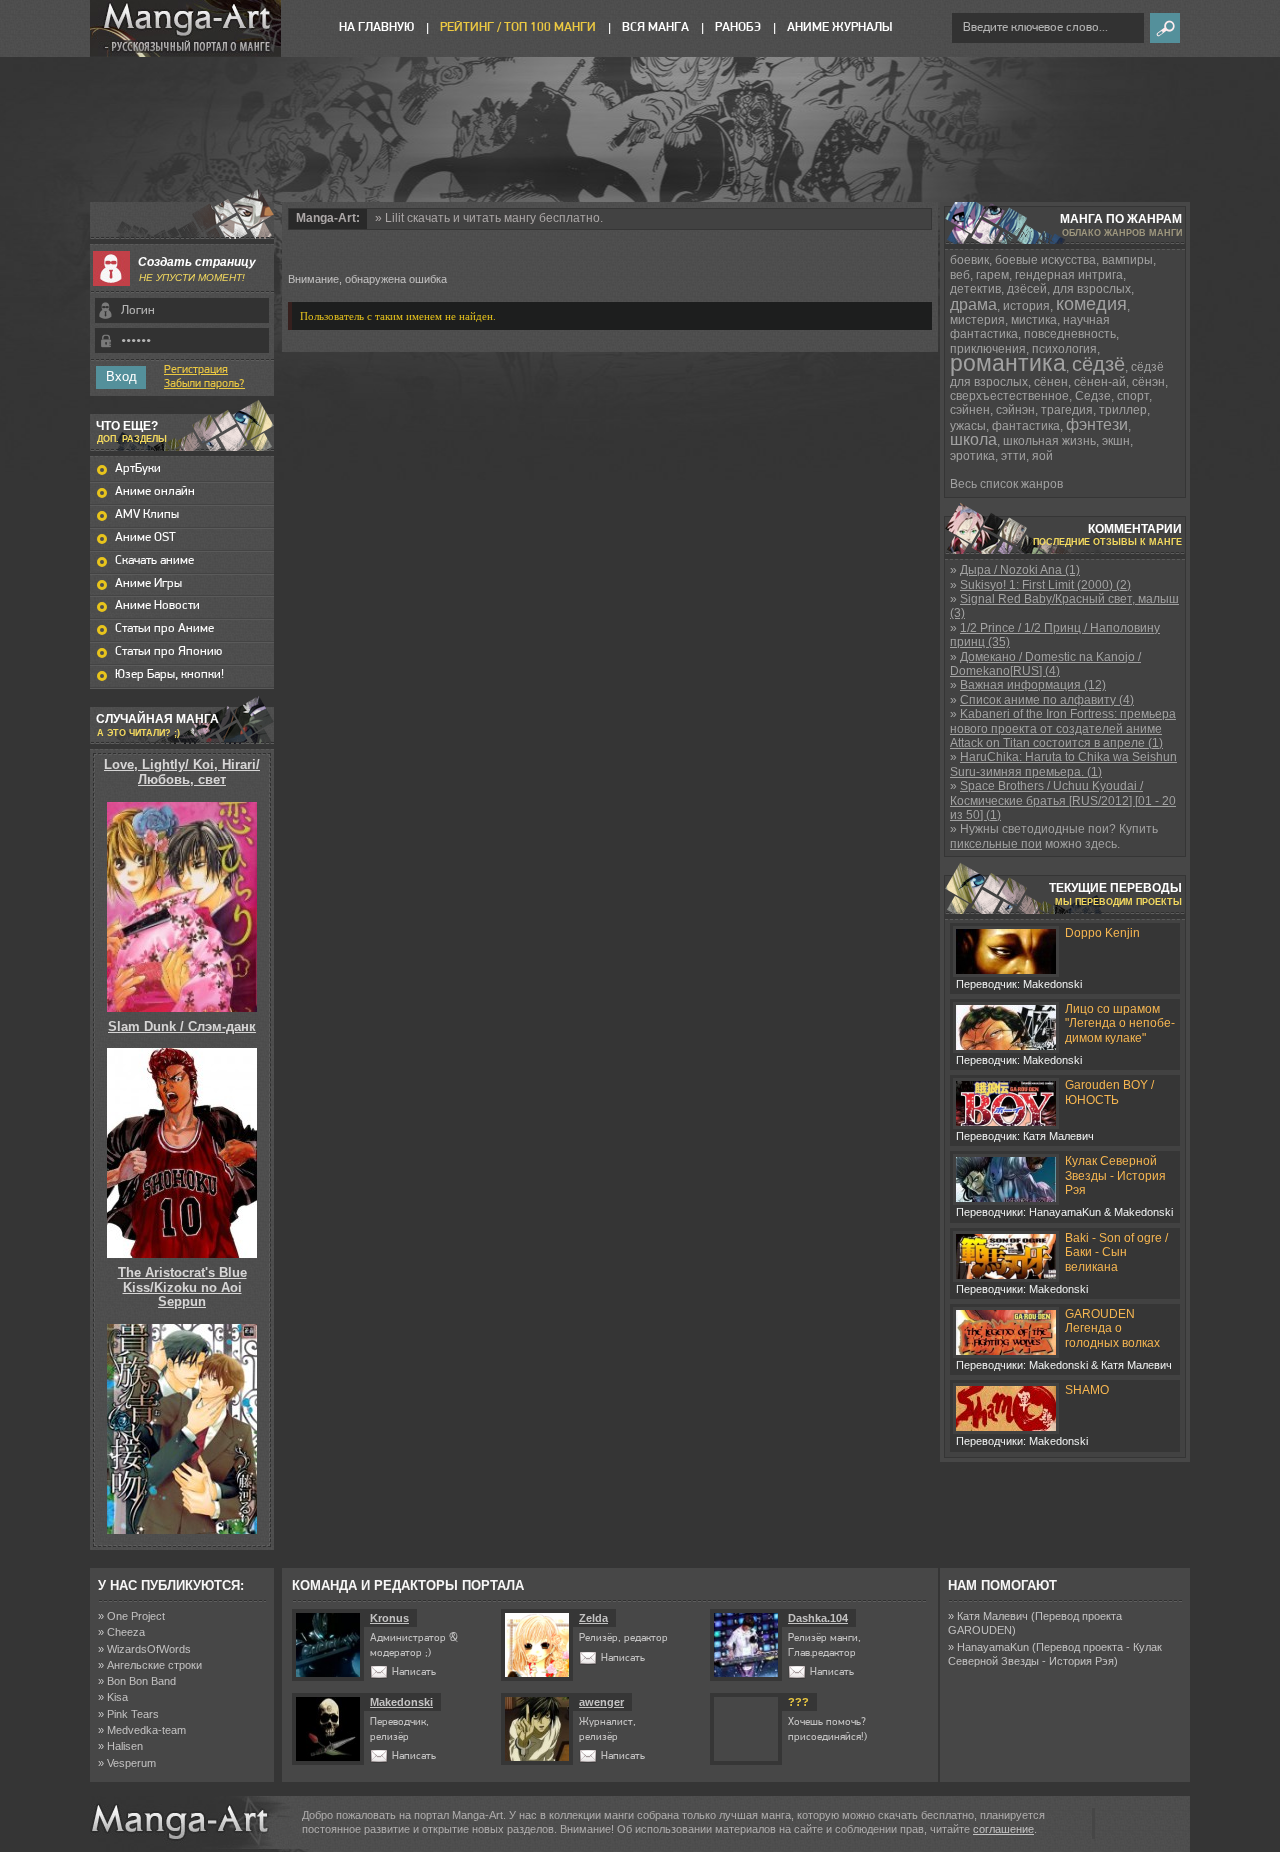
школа (973, 439)
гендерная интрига (1069, 275)
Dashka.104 (818, 1618)
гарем (992, 275)
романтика (1008, 363)
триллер (1123, 410)
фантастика (1026, 426)
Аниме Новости (157, 605)
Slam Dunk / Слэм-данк (182, 1026)
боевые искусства (1045, 260)
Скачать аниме (154, 560)
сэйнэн (1015, 410)
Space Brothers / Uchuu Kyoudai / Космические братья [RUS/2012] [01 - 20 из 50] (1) (1063, 800)
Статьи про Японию (168, 651)
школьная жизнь (1049, 441)
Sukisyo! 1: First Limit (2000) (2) (1045, 585)
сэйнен (970, 410)
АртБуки (138, 468)
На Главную (376, 27)
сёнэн (1148, 382)
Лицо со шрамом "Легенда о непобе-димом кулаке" (1120, 1023)
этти (1013, 456)
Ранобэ (738, 27)
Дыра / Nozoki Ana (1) (1020, 570)
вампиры (1127, 260)
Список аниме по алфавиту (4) (1047, 700)
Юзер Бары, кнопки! (169, 674)
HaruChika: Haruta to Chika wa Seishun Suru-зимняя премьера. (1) (1063, 764)
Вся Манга (655, 27)
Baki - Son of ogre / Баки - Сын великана (1116, 1252)
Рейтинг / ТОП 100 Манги (518, 27)
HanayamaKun (993, 1647)
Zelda (593, 1618)
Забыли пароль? (204, 384)
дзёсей (1027, 289)
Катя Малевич (992, 1616)
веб (960, 275)
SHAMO (1087, 1390)
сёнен (1051, 382)
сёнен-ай (1100, 382)
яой (1042, 456)
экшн (1116, 441)
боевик (969, 260)
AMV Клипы (147, 514)
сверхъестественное (1009, 396)
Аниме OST (145, 537)
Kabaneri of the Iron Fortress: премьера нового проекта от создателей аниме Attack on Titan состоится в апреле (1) (1063, 728)
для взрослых (1092, 289)
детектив (975, 289)
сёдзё (1098, 364)
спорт (1133, 396)
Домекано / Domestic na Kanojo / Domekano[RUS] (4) (1045, 664)
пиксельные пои (996, 844)
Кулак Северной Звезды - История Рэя (1115, 1175)
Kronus (389, 1618)
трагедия (1067, 410)
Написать (414, 1672)
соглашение (1003, 1829)
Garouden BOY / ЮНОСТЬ (1109, 1092)
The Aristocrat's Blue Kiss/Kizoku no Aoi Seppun (182, 1287)
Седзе (1093, 396)
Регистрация (196, 370)
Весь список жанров (1006, 484)
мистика (1034, 320)
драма (973, 304)
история (1026, 306)
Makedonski (401, 1702)
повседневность (1070, 334)
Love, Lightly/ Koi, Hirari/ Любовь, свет (182, 771)
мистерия (977, 320)
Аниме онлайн (155, 491)
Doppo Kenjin (1102, 933)
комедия (1091, 304)
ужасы (968, 426)
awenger (601, 1702)
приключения (988, 349)
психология (1064, 349)
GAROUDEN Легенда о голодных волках (1112, 1328)
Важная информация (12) (1033, 685)
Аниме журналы (839, 27)
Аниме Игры (148, 583)
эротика (972, 456)
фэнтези (1097, 424)
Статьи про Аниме (164, 628)
